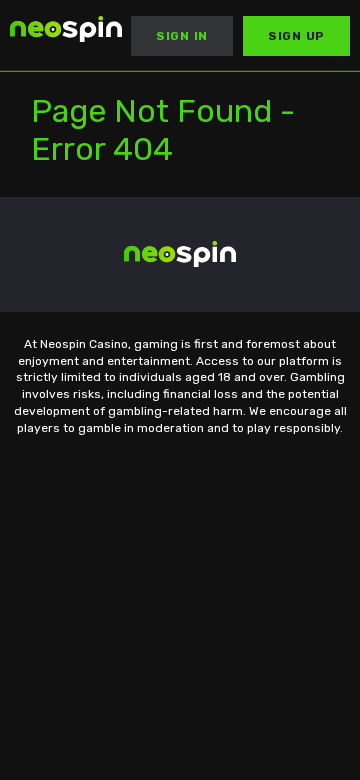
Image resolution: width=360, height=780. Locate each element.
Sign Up (296, 36)
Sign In (182, 36)
